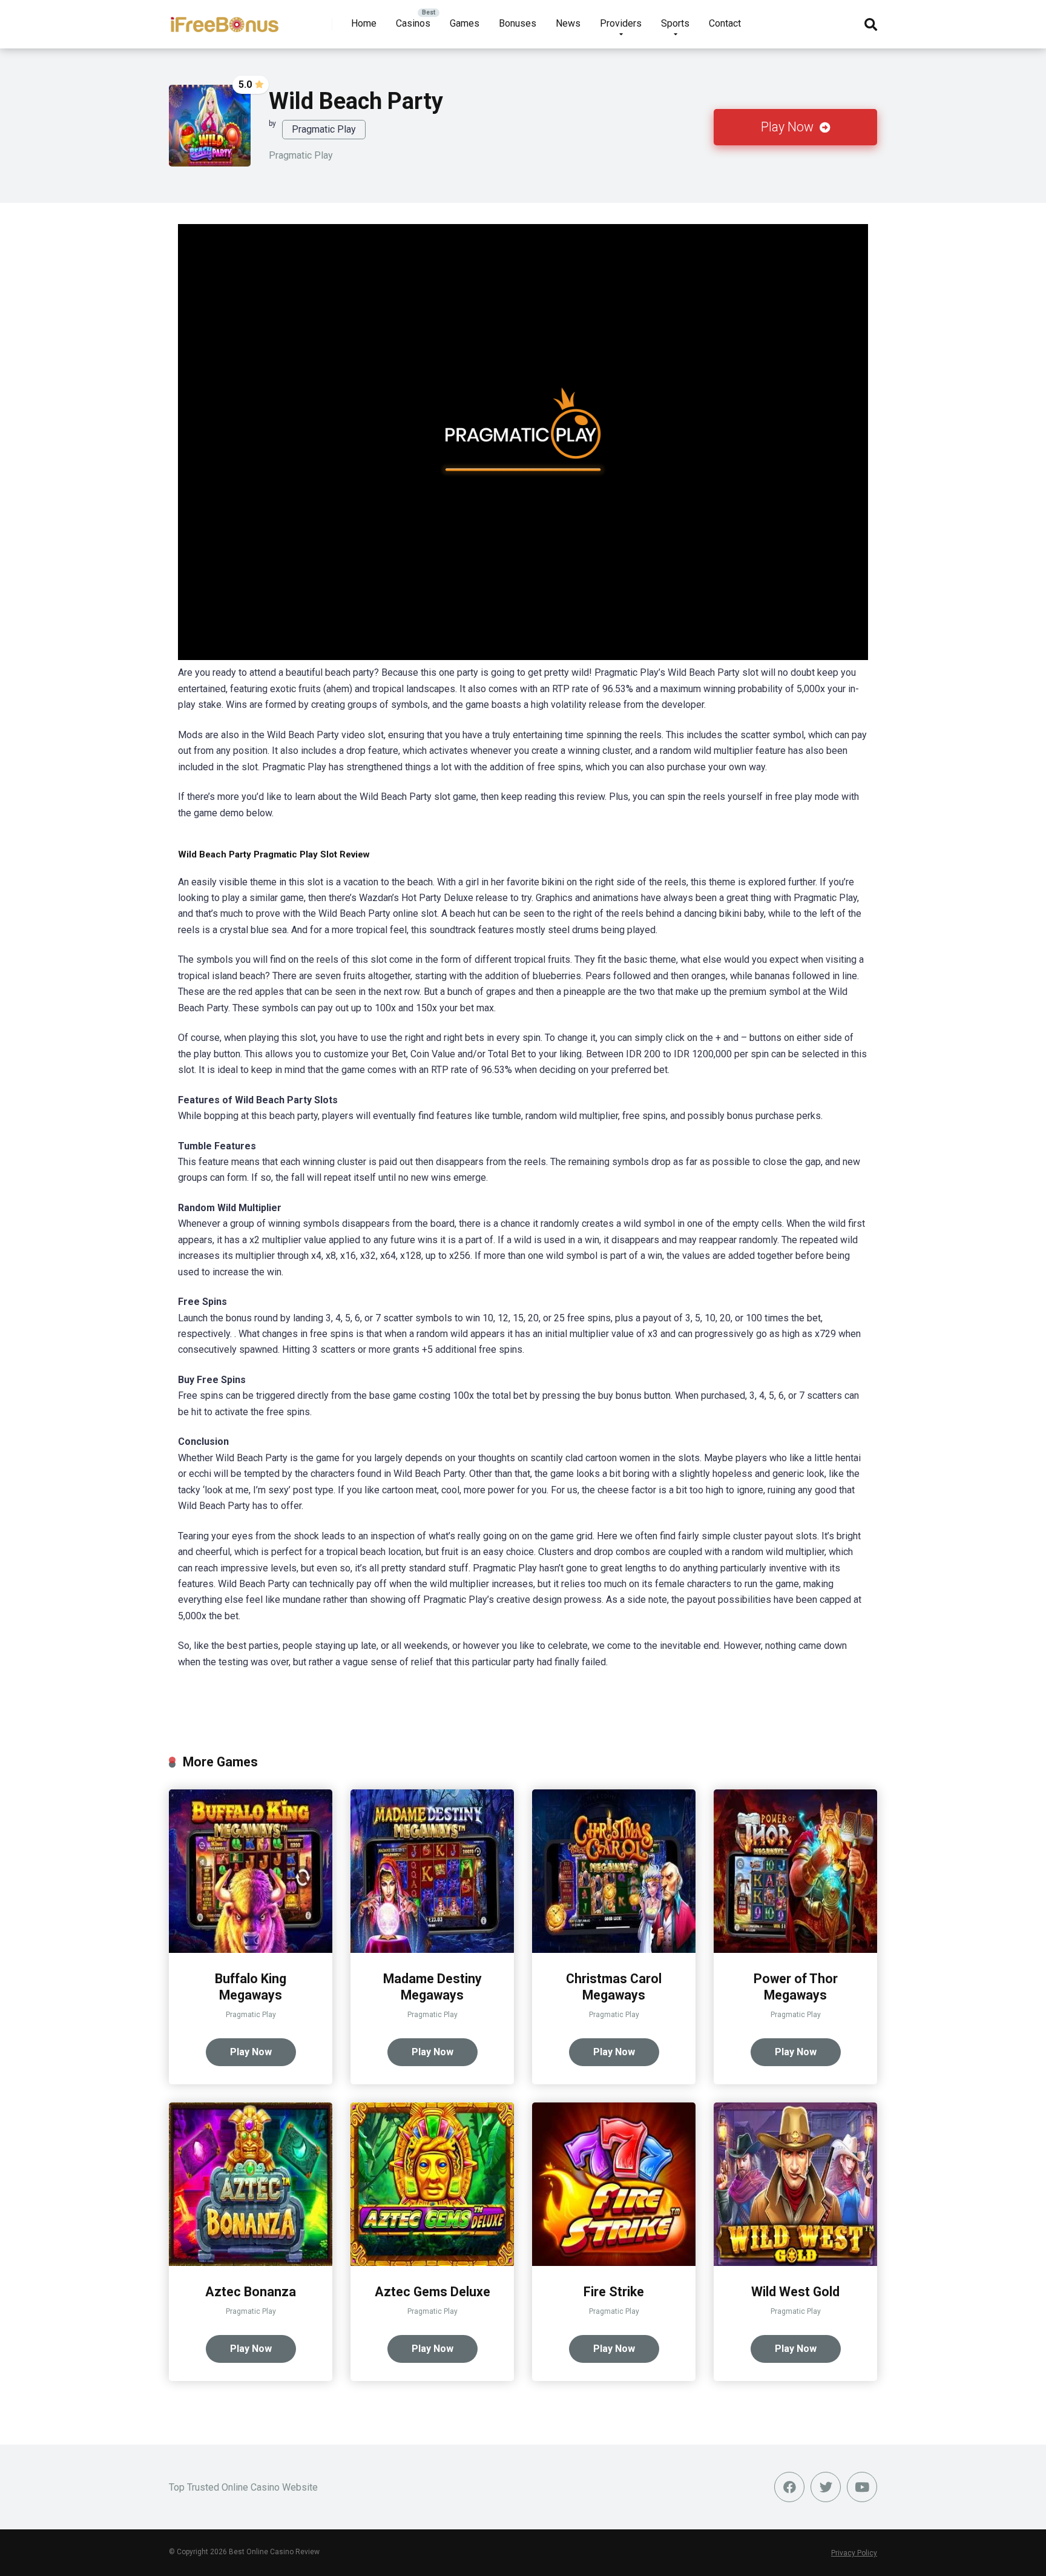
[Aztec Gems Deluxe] (432, 2263)
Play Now (789, 127)
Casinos (413, 23)
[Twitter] (826, 2487)
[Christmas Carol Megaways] (614, 1950)
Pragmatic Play (324, 129)
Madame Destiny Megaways (433, 1987)
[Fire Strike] (614, 2263)
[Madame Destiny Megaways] (432, 1950)
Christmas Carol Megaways (614, 1987)
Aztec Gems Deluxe (433, 2292)
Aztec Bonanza (251, 2292)
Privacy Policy (854, 2553)
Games (465, 23)
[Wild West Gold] (795, 2263)
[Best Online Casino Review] (224, 20)
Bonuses (518, 23)
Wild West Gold (795, 2292)
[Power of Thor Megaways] (795, 1950)
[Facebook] (789, 2487)
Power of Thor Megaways (796, 1987)
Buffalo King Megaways (251, 1987)
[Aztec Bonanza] (251, 2263)
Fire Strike (614, 2292)
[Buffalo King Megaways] (251, 1950)
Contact (725, 23)
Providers (621, 23)
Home (364, 23)
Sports (675, 23)
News (568, 23)
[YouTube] (862, 2487)
